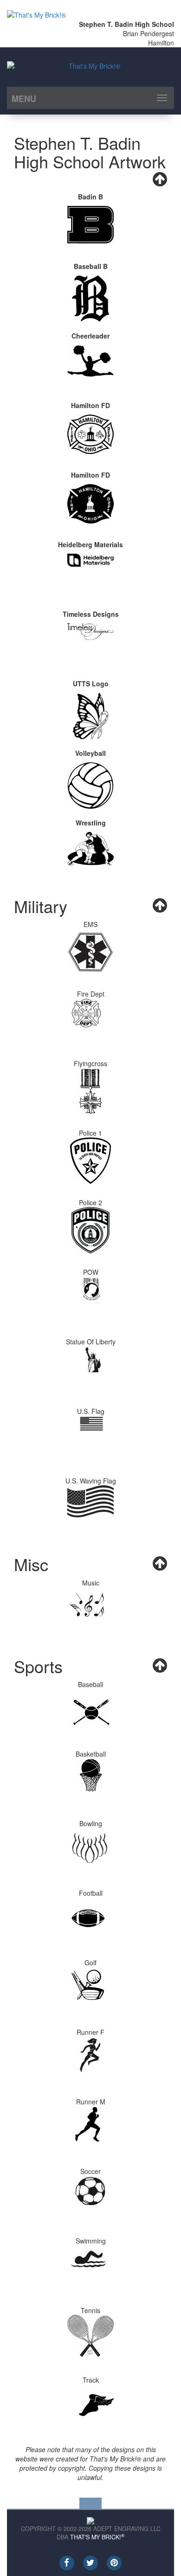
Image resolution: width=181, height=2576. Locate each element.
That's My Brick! (97, 2537)
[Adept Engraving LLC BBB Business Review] (90, 2519)
